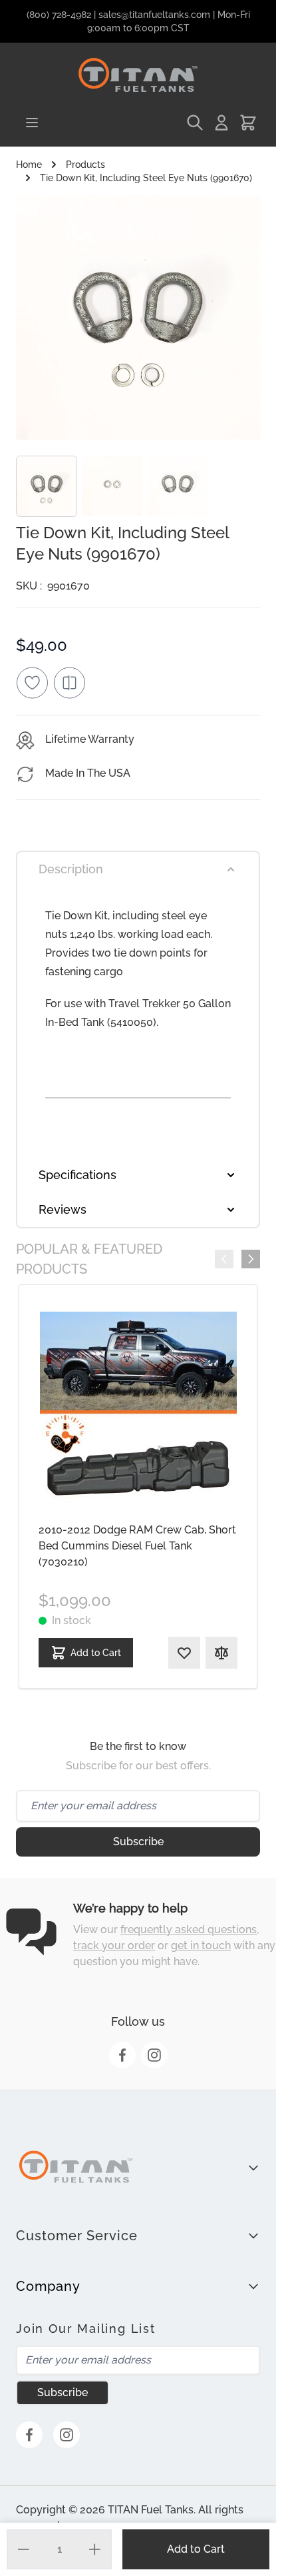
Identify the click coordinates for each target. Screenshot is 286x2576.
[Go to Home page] (138, 76)
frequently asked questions (189, 1930)
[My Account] (221, 123)
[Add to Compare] (69, 683)
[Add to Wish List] (32, 683)
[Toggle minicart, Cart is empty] (248, 123)
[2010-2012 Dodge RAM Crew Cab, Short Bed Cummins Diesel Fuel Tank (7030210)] (138, 1410)
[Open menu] (32, 123)
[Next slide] (251, 1259)
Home (29, 165)
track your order (114, 1945)
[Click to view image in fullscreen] (138, 317)
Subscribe (138, 1842)
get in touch (201, 1945)
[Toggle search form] (195, 123)
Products (85, 165)
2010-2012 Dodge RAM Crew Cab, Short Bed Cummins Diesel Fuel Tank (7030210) (137, 1546)
